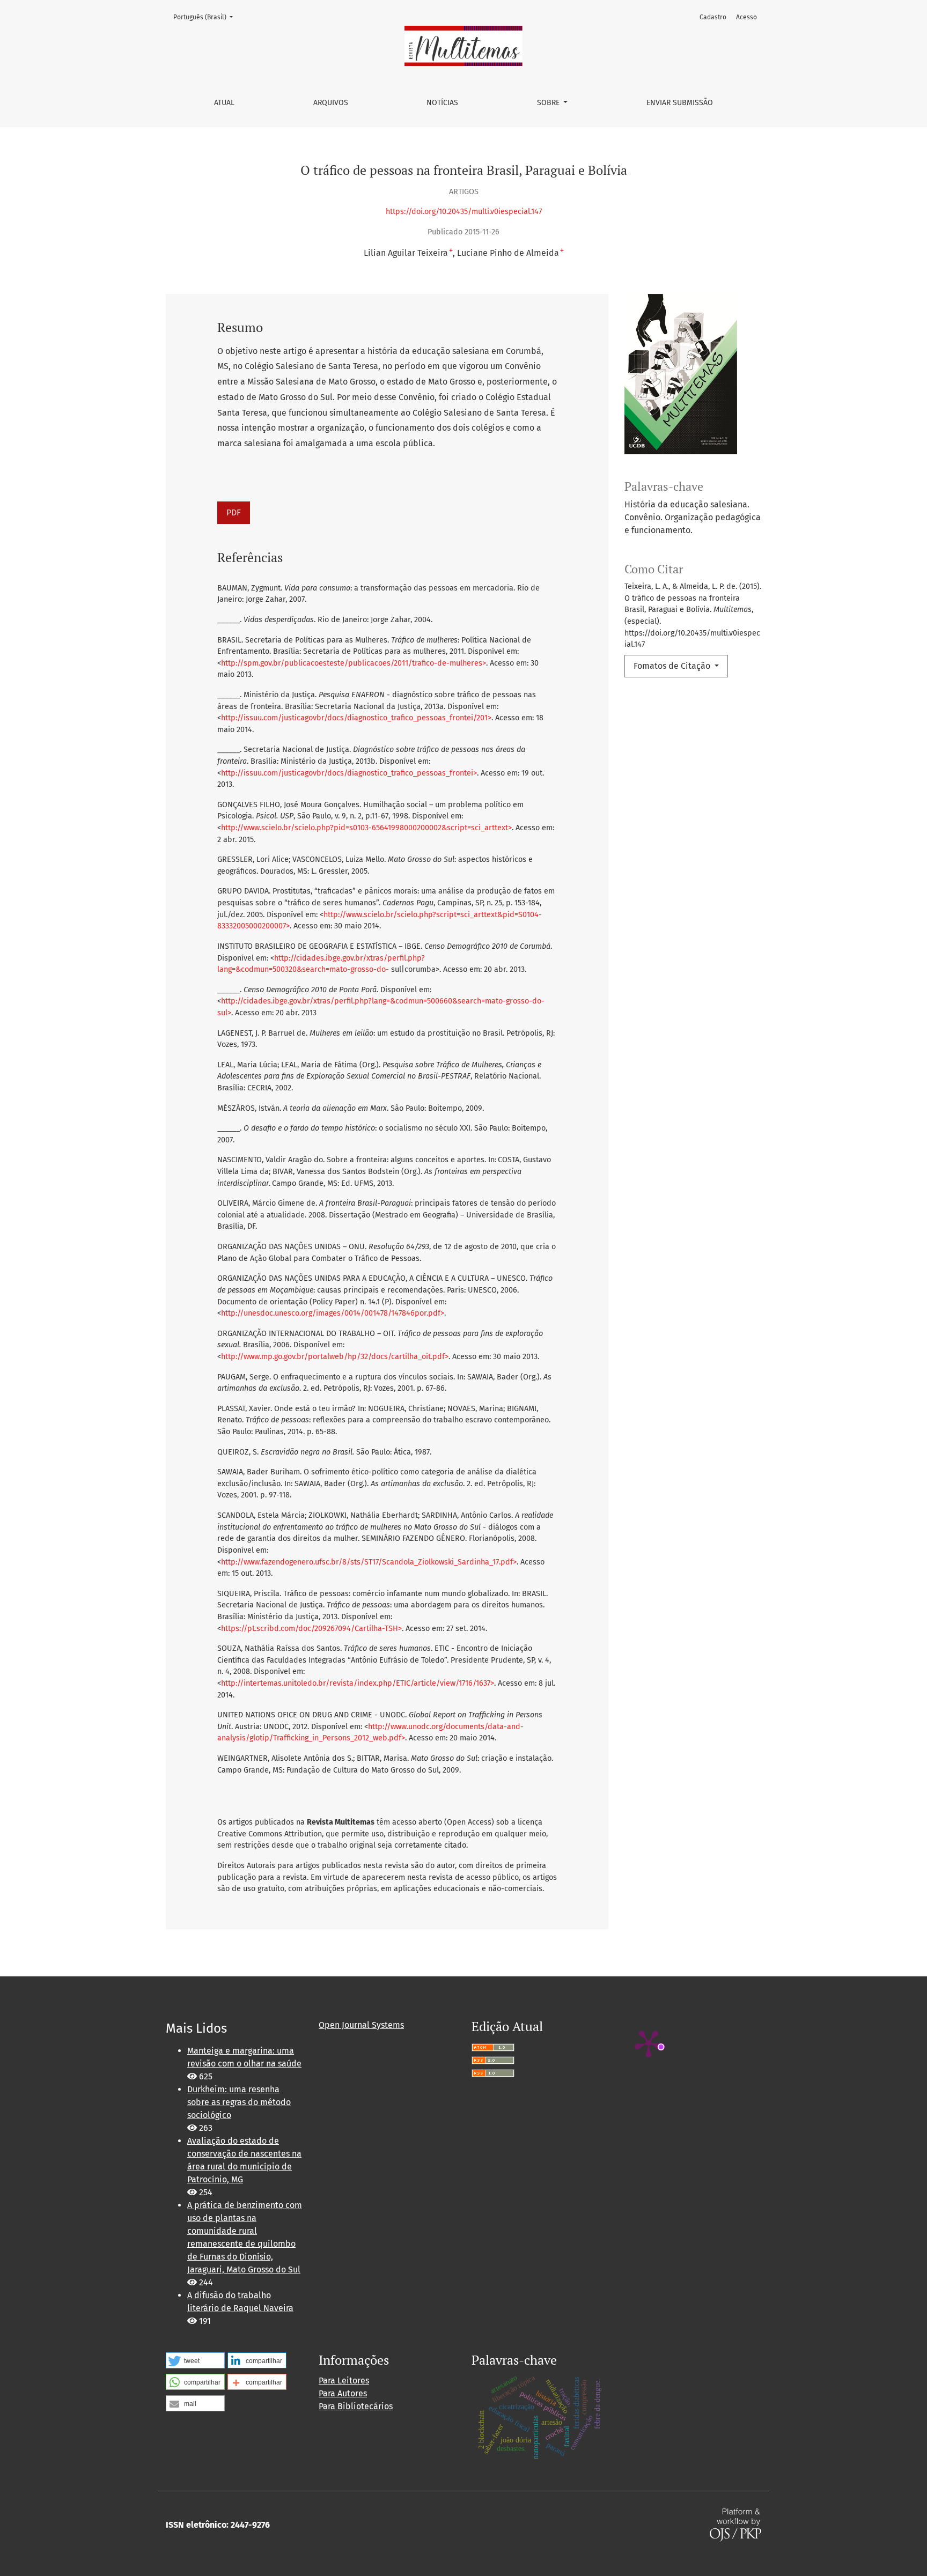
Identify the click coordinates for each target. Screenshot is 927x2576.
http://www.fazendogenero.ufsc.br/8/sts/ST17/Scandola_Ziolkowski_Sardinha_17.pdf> (369, 1562)
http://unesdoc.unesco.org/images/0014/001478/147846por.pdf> (333, 1313)
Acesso (746, 17)
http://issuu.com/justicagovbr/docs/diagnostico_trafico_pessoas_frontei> (349, 773)
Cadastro (713, 17)
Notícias (442, 103)
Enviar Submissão (680, 103)
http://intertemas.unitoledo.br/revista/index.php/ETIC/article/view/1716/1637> (358, 1683)
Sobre (549, 103)
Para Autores (343, 2393)
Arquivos (331, 103)
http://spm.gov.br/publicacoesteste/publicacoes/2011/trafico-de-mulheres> (354, 663)
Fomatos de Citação (673, 666)
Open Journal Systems (361, 2025)
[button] (195, 2360)
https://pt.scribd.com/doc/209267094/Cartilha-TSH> (311, 1629)
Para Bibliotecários (356, 2406)
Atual (224, 103)
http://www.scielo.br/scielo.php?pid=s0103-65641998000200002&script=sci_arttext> (366, 828)
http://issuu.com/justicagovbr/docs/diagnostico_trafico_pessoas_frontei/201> (356, 718)
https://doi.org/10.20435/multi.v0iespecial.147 (464, 212)
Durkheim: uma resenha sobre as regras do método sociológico (239, 2102)
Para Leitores (344, 2381)
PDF (234, 512)
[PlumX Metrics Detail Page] (649, 2043)
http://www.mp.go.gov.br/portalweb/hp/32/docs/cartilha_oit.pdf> (335, 1357)
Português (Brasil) (206, 17)
